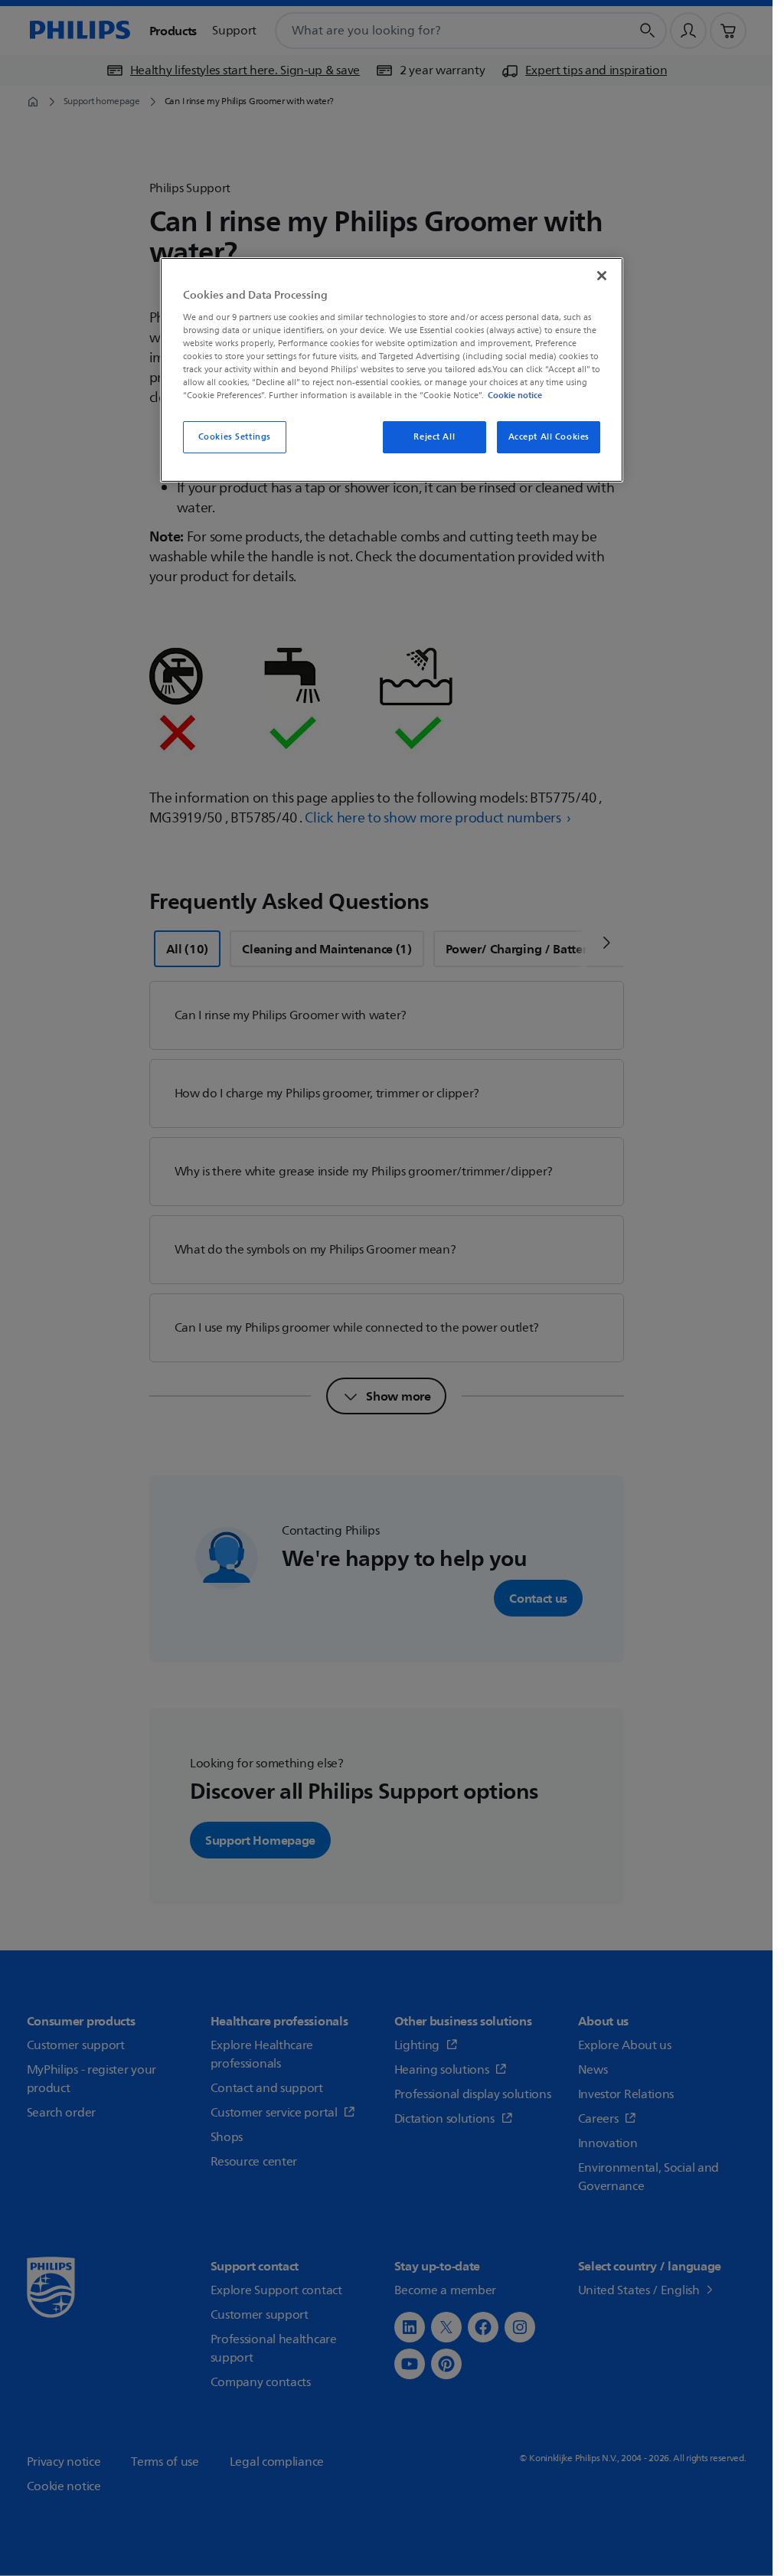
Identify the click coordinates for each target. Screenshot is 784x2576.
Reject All (434, 437)
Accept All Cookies (549, 437)
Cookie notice (515, 395)
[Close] (602, 276)
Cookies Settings (235, 437)
